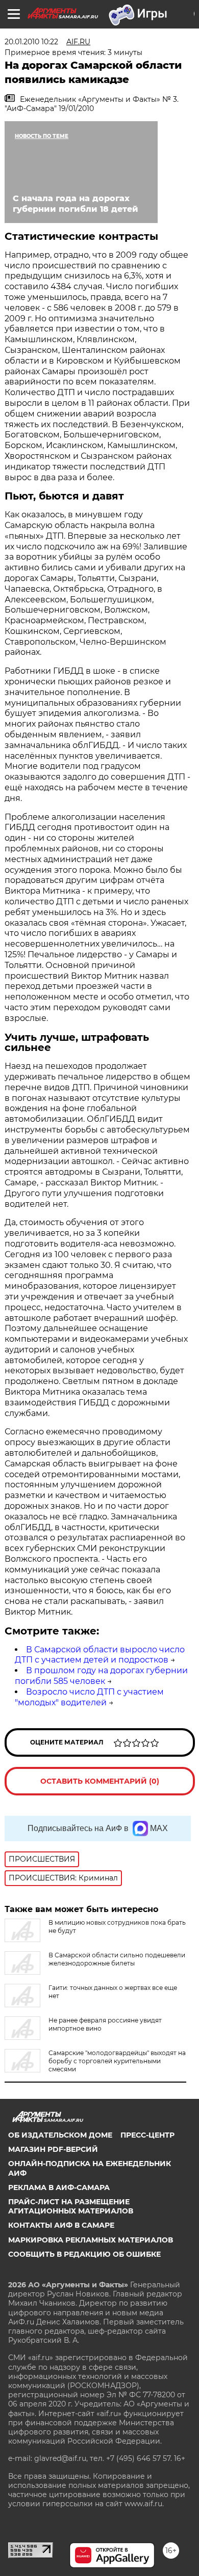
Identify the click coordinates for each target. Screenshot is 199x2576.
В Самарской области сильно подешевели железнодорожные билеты (117, 1959)
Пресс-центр (147, 2135)
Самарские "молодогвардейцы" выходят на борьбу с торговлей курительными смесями (117, 2061)
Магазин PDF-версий (53, 2149)
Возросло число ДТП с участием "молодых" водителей (89, 1697)
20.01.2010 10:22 (31, 42)
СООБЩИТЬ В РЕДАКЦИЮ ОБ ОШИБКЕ (84, 2254)
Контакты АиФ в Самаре (61, 2225)
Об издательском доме (60, 2135)
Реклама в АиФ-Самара (59, 2187)
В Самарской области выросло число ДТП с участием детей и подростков (100, 1655)
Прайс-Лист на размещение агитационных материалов (71, 2206)
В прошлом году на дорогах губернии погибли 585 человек (101, 1676)
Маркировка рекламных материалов (91, 2240)
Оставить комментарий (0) (100, 1781)
